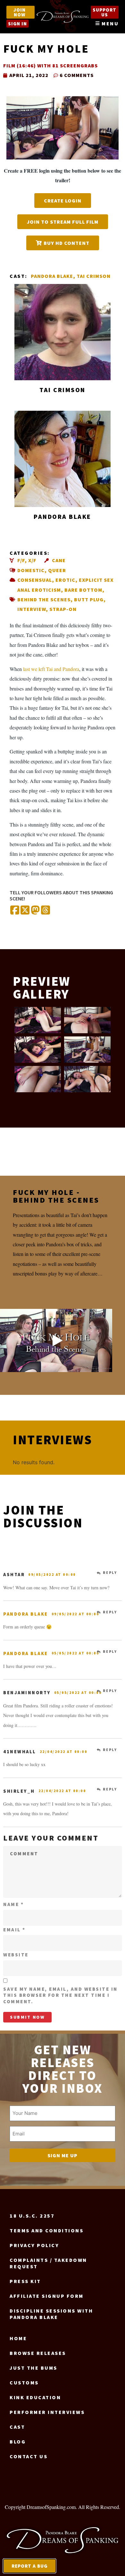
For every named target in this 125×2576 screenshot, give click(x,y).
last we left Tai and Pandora (51, 669)
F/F (21, 560)
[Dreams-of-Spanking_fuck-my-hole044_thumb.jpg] (87, 1050)
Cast (17, 2427)
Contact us (29, 2456)
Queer (57, 570)
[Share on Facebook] (15, 910)
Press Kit (25, 2281)
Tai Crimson (94, 276)
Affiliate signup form (47, 2296)
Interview (32, 609)
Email (14, 1930)
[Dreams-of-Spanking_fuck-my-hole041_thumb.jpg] (38, 1050)
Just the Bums (33, 2368)
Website (16, 1955)
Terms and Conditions (46, 2230)
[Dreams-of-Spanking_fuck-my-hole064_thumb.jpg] (38, 1079)
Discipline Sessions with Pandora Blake (51, 2314)
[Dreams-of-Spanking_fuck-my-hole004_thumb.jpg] (87, 1020)
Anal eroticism (39, 590)
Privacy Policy (34, 2245)
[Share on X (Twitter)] (25, 910)
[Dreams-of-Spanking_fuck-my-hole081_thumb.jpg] (87, 1079)
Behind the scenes (44, 599)
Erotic (65, 580)
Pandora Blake (52, 276)
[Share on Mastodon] (35, 910)
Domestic (31, 570)
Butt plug (89, 599)
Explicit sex (96, 580)
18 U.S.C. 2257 (32, 2216)
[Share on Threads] (46, 910)
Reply (110, 1573)
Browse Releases (38, 2353)
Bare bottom (83, 590)
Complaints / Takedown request (48, 2263)
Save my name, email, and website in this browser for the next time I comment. (60, 1995)
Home (18, 2338)
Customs (24, 2383)
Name (13, 1904)
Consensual (35, 580)
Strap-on (63, 609)
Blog (18, 2442)
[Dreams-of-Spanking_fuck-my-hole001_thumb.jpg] (38, 1020)
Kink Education (35, 2397)
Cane (59, 560)
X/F (32, 560)
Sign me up (63, 2155)
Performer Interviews (47, 2412)
